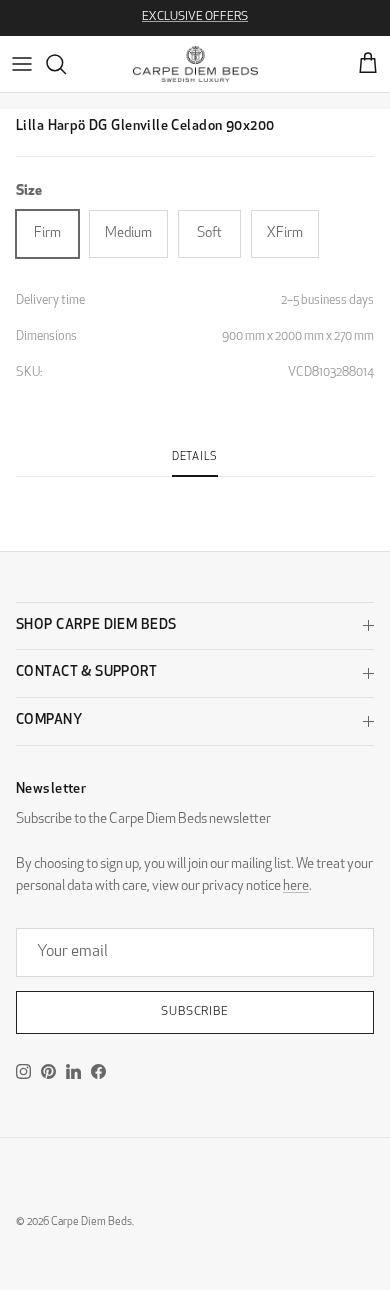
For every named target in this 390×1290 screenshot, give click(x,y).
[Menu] (22, 64)
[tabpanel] (195, 489)
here (296, 886)
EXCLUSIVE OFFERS (195, 17)
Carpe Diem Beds (91, 1222)
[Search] (66, 64)
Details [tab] (195, 457)
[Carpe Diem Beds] (195, 64)
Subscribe (195, 1012)
